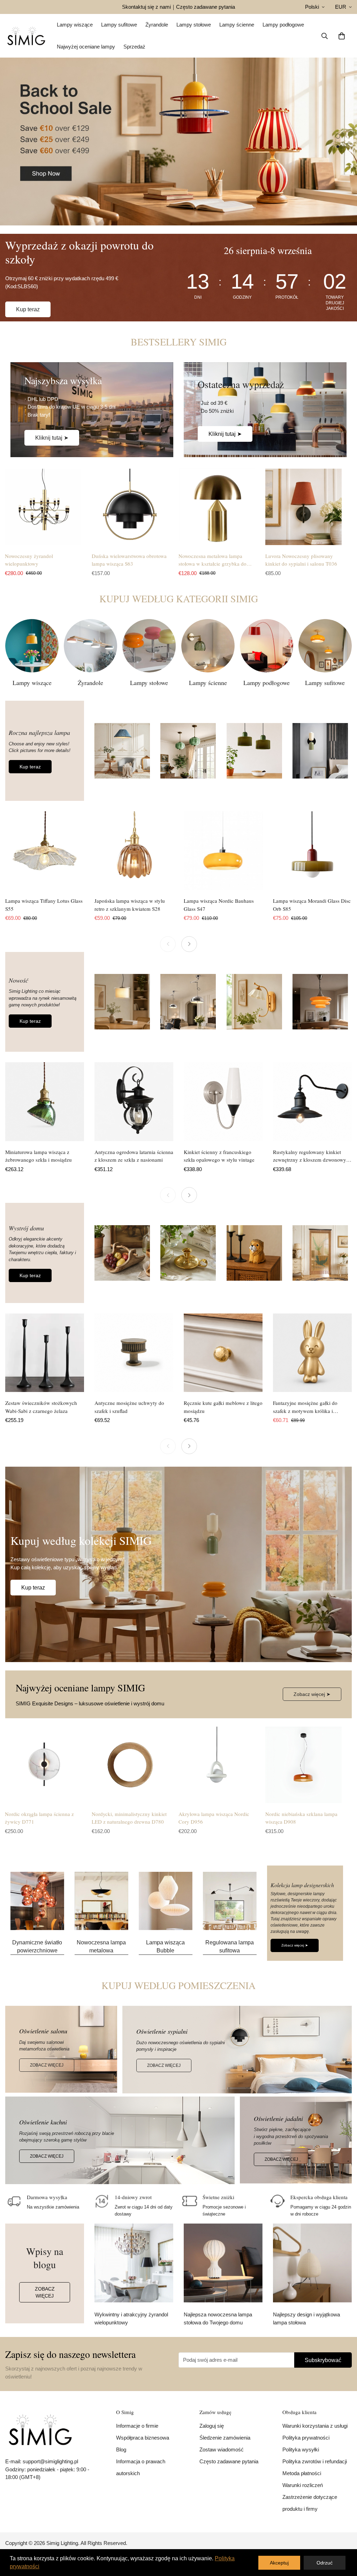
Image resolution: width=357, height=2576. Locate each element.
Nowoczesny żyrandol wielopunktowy (29, 560)
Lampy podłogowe (283, 25)
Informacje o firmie (137, 2426)
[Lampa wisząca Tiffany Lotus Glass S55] (45, 851)
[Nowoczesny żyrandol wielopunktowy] (43, 507)
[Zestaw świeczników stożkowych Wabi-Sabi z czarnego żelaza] (45, 1353)
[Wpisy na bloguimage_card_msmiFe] (45, 2273)
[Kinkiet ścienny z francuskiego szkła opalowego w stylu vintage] (223, 1102)
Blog (121, 2450)
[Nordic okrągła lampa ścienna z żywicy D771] (43, 1765)
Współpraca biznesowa (143, 2438)
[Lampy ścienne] (208, 646)
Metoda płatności (302, 2473)
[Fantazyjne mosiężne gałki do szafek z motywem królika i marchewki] (312, 1353)
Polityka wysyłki (301, 2450)
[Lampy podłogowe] (267, 646)
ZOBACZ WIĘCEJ (47, 2065)
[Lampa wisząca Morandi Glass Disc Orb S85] (312, 851)
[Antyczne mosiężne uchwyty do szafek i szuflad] (134, 1353)
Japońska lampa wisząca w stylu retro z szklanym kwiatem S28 (130, 905)
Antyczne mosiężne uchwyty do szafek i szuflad (129, 1407)
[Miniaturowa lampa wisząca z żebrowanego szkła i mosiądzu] (45, 1102)
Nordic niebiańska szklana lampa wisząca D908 (301, 1818)
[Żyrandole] (90, 646)
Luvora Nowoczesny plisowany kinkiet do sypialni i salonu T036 (301, 560)
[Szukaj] (325, 36)
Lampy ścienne (237, 25)
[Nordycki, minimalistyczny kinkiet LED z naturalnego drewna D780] (130, 1765)
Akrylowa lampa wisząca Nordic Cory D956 (214, 1818)
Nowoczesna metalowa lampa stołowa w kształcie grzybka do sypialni (212, 560)
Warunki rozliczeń (303, 2485)
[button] (342, 36)
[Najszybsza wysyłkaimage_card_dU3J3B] (92, 410)
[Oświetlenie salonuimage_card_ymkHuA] (61, 2049)
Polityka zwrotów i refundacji (315, 2461)
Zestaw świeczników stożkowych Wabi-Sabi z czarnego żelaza (41, 1407)
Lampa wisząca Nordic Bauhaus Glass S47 (219, 905)
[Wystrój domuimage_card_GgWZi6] (45, 1253)
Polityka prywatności (306, 2438)
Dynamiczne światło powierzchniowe (37, 1946)
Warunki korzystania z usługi (315, 2426)
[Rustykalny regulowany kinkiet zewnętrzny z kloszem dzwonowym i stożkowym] (312, 1102)
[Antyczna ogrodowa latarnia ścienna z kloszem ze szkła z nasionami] (134, 1102)
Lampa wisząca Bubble (165, 1946)
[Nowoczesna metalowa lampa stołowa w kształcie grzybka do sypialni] (217, 507)
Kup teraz (28, 309)
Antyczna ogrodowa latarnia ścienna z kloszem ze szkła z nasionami (134, 1156)
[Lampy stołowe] (149, 646)
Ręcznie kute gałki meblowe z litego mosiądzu (223, 1407)
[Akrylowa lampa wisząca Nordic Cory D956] (217, 1765)
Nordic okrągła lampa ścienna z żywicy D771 (39, 1818)
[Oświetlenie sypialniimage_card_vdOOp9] (237, 2050)
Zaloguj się (212, 2426)
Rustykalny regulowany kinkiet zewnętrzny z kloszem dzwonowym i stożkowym (312, 1156)
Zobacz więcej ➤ (312, 1694)
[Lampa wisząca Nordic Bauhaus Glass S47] (223, 851)
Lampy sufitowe (119, 25)
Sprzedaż (134, 47)
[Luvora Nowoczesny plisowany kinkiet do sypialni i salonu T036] (303, 507)
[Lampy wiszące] (32, 646)
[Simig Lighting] (26, 36)
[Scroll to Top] (343, 2538)
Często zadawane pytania (206, 7)
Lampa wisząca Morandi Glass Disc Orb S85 (312, 905)
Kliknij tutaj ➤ (52, 438)
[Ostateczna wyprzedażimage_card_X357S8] (265, 410)
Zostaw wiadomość (222, 2450)
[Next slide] (189, 944)
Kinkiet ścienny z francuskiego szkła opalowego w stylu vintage (219, 1156)
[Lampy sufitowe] (325, 646)
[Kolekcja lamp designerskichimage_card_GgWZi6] (305, 1913)
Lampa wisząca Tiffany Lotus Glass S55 (44, 905)
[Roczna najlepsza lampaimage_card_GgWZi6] (45, 751)
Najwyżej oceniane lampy (86, 47)
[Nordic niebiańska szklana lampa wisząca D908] (303, 1765)
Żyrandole (157, 25)
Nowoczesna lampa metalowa (101, 1946)
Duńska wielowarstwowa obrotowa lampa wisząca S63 (129, 560)
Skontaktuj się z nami (146, 7)
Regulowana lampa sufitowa (230, 1946)
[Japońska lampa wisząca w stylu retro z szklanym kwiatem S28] (134, 851)
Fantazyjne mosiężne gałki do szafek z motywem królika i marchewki (305, 1407)
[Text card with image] (37, 1901)
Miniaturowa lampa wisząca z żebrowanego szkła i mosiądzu (39, 1156)
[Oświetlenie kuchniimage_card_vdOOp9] (120, 2140)
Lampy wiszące (75, 25)
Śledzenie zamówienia (225, 2438)
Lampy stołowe (194, 25)
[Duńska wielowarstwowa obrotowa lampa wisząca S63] (130, 507)
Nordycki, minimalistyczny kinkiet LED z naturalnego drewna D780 (129, 1818)
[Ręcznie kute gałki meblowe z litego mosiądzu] (223, 1353)
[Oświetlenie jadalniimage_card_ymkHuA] (296, 2140)
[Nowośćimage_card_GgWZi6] (45, 1002)
